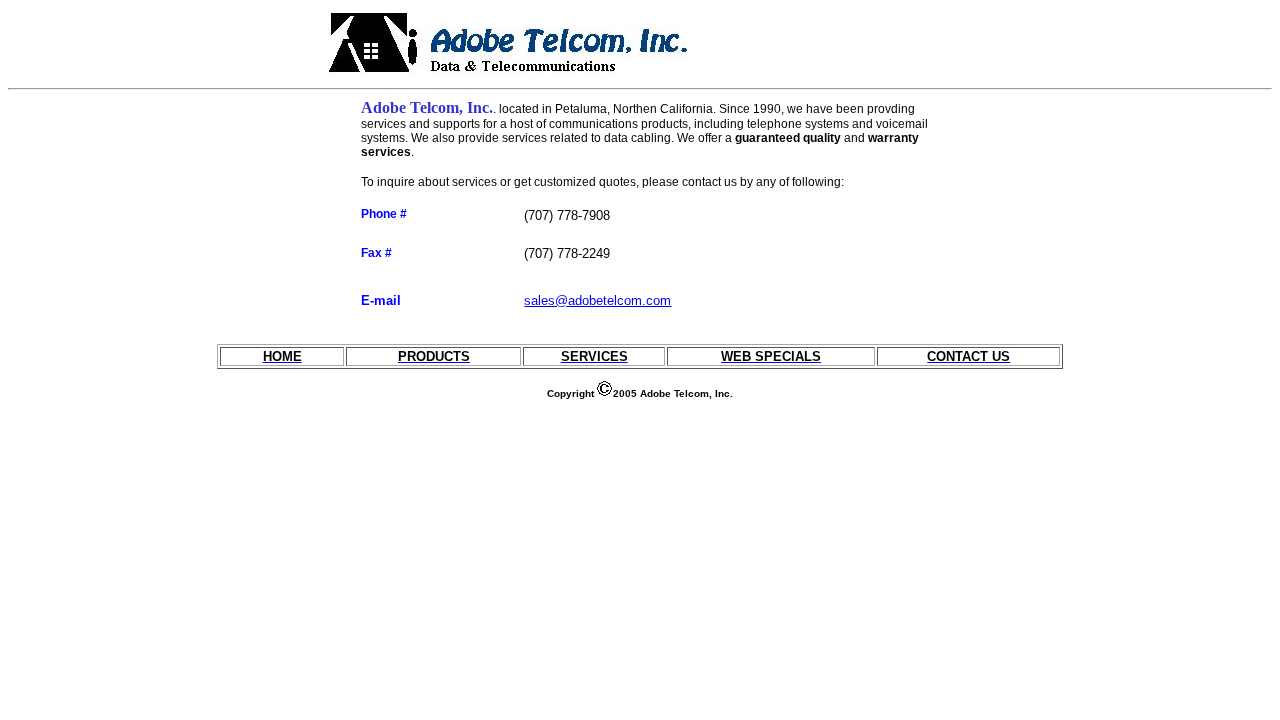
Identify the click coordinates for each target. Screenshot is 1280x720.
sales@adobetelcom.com (597, 300)
